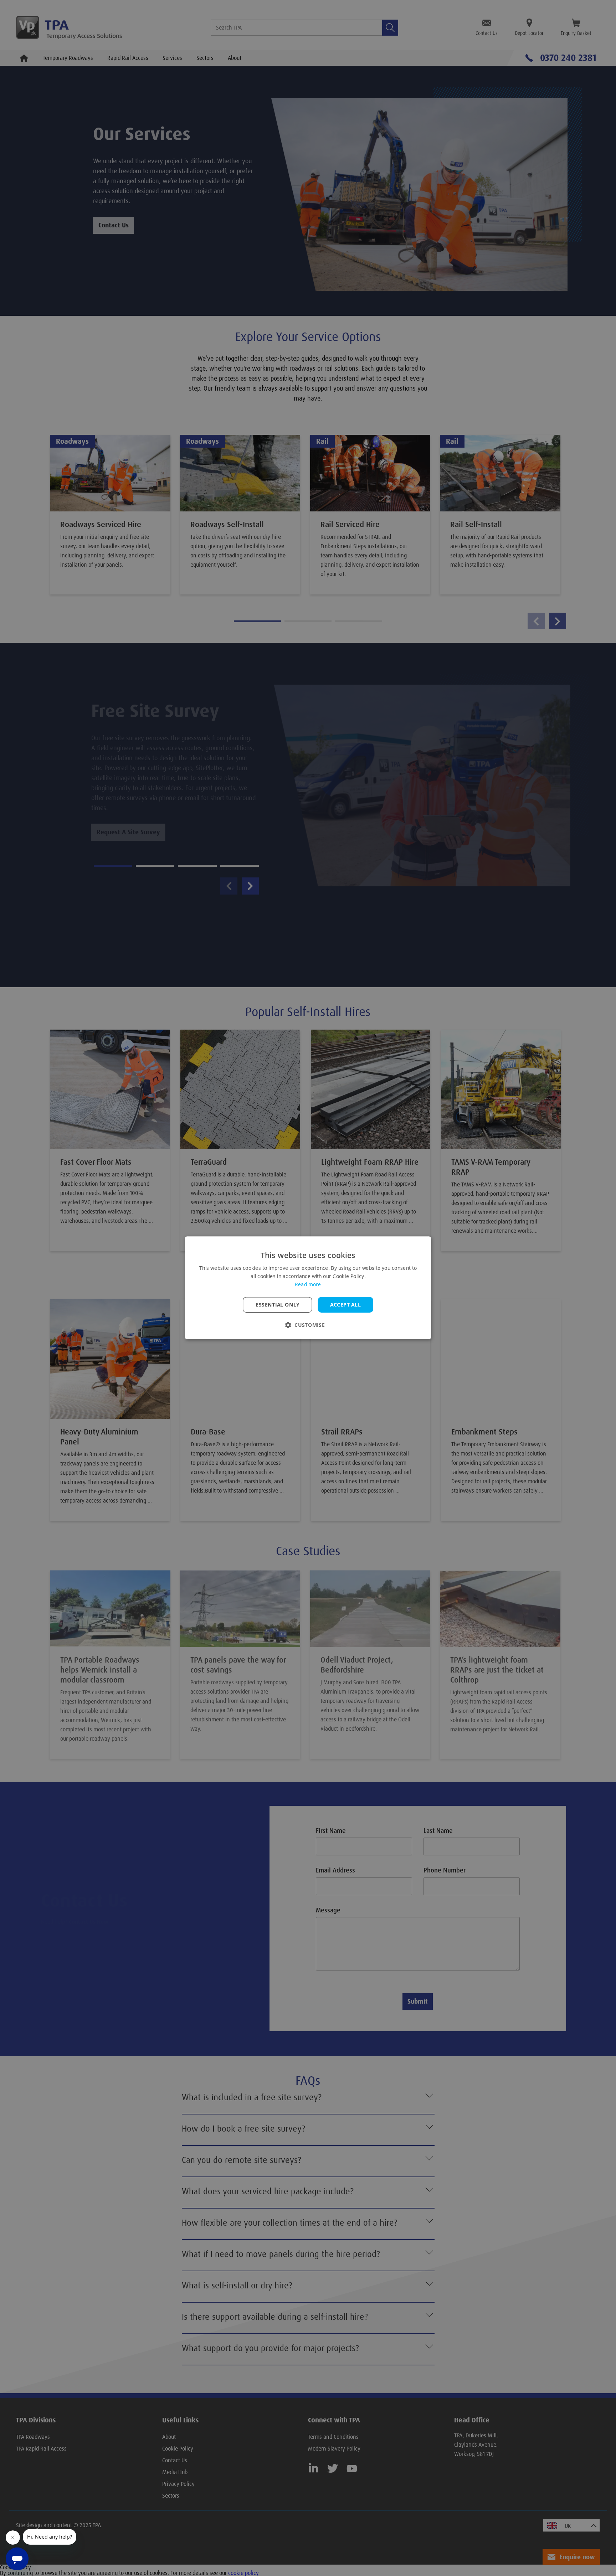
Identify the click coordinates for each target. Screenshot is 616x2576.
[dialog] (308, 1288)
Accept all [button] (345, 1305)
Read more (308, 1285)
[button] (308, 1325)
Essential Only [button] (278, 1305)
